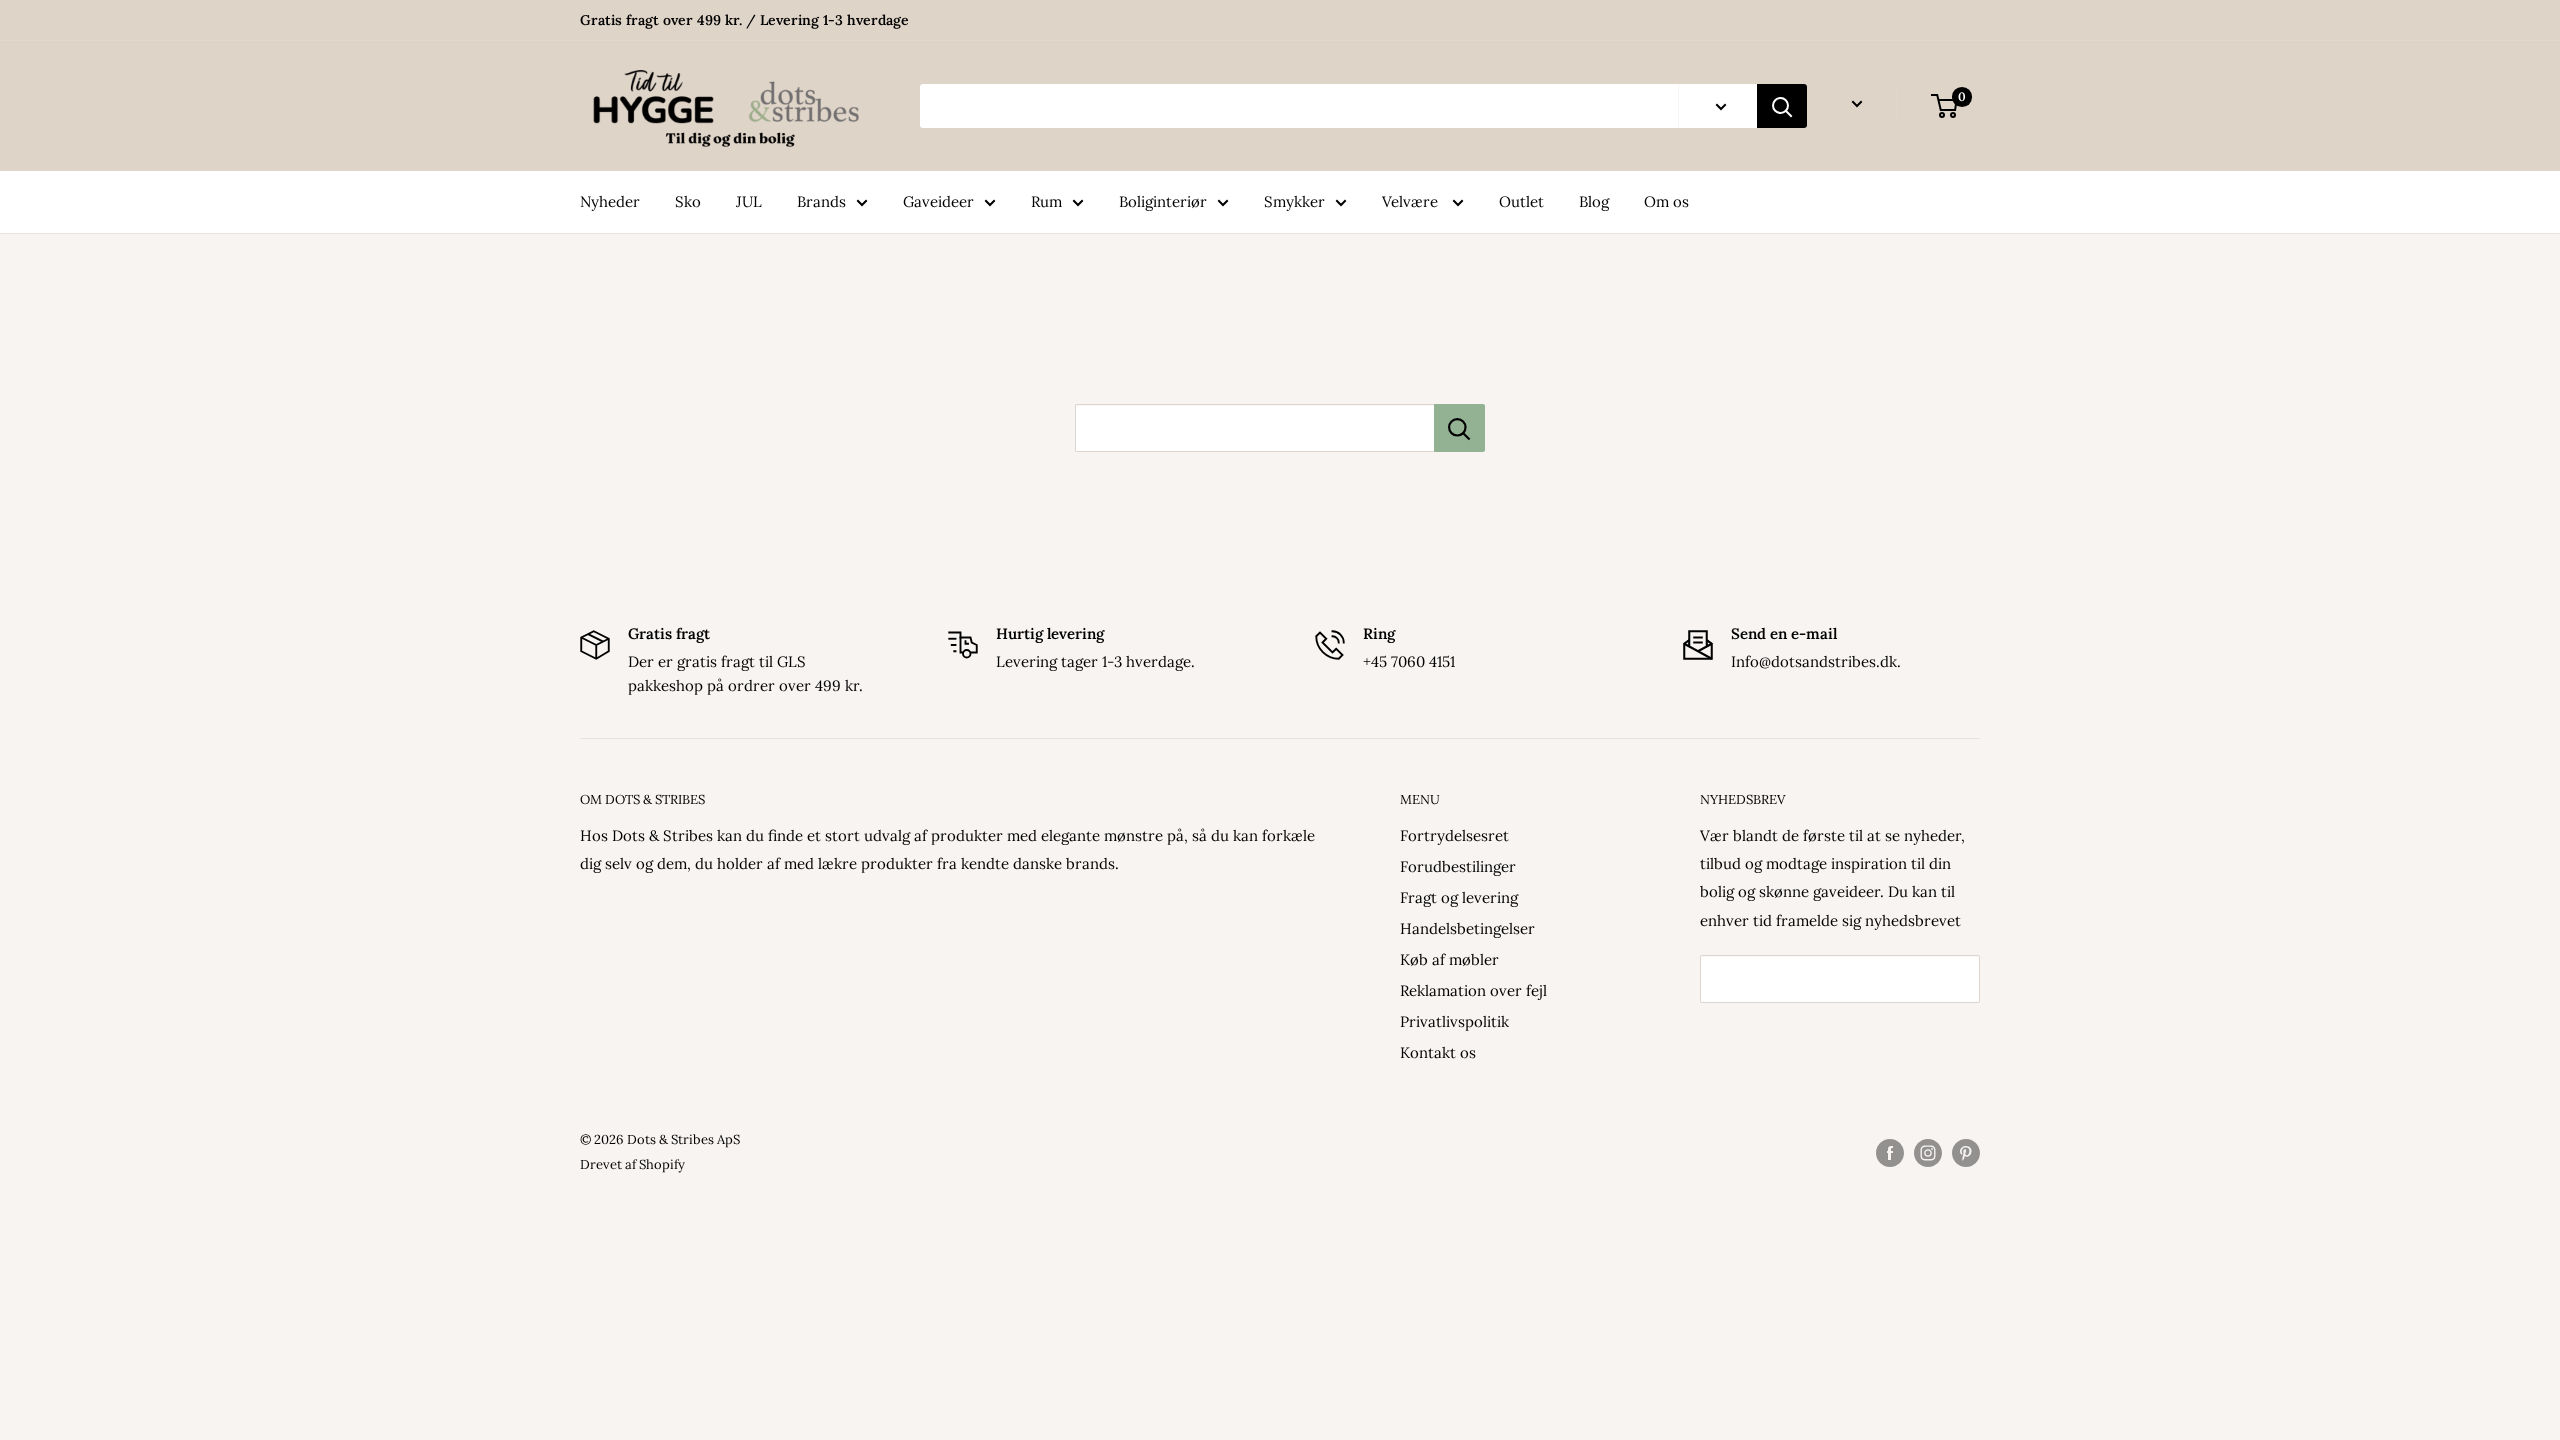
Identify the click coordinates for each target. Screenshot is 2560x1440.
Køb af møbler (1449, 959)
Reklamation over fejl (1473, 990)
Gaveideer (938, 201)
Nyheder (610, 201)
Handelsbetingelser (1467, 928)
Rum (1046, 201)
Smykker (1294, 201)
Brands (821, 201)
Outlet (1521, 201)
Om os (1666, 201)
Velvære (1412, 201)
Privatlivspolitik (1454, 1021)
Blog (1594, 201)
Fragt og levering (1459, 897)
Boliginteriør (1163, 201)
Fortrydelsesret (1454, 835)
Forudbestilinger (1458, 866)
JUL (749, 201)
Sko (688, 201)
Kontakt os (1438, 1052)
